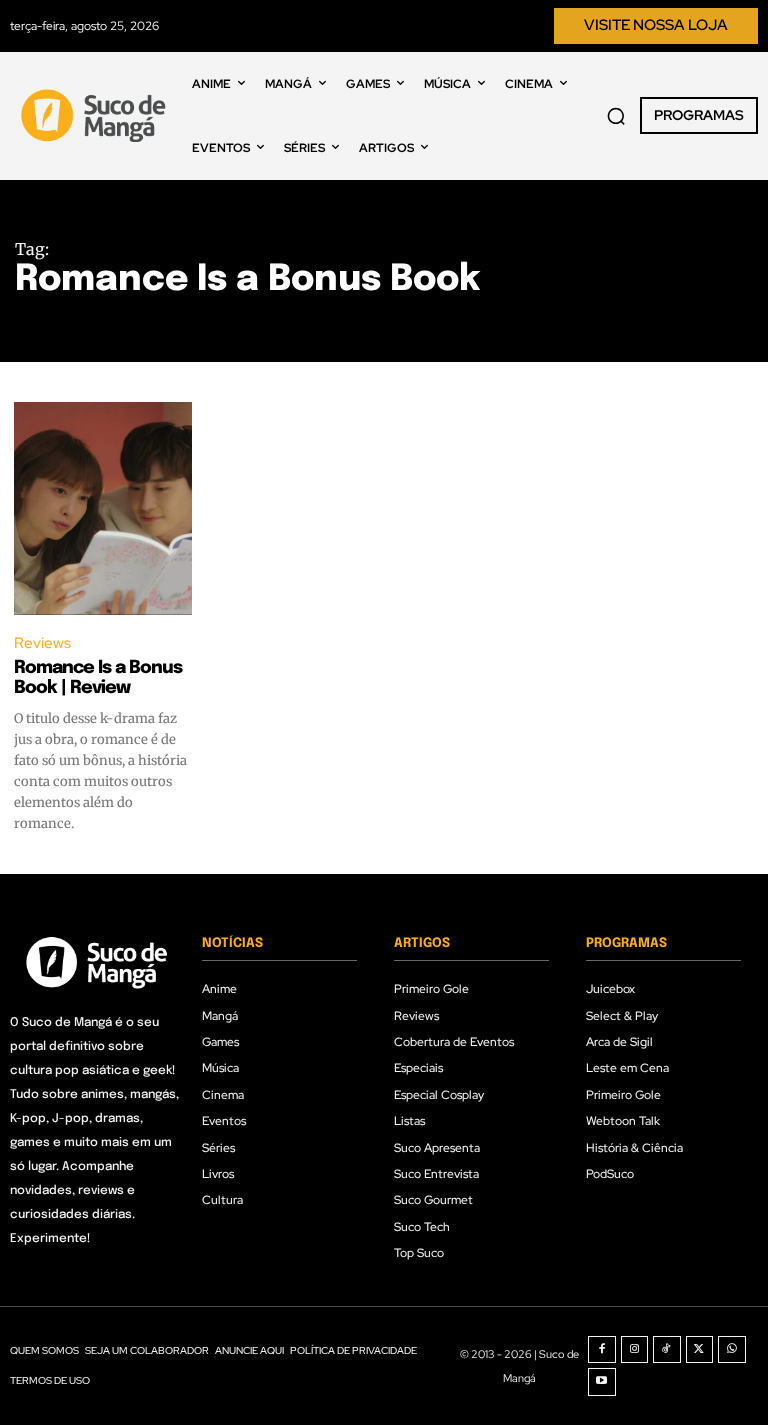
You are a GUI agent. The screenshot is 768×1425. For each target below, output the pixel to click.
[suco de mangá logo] (96, 115)
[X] (700, 1350)
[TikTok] (667, 1350)
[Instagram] (635, 1350)
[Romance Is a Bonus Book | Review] (103, 508)
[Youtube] (602, 1382)
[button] (616, 116)
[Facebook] (602, 1350)
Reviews (42, 643)
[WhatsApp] (732, 1350)
